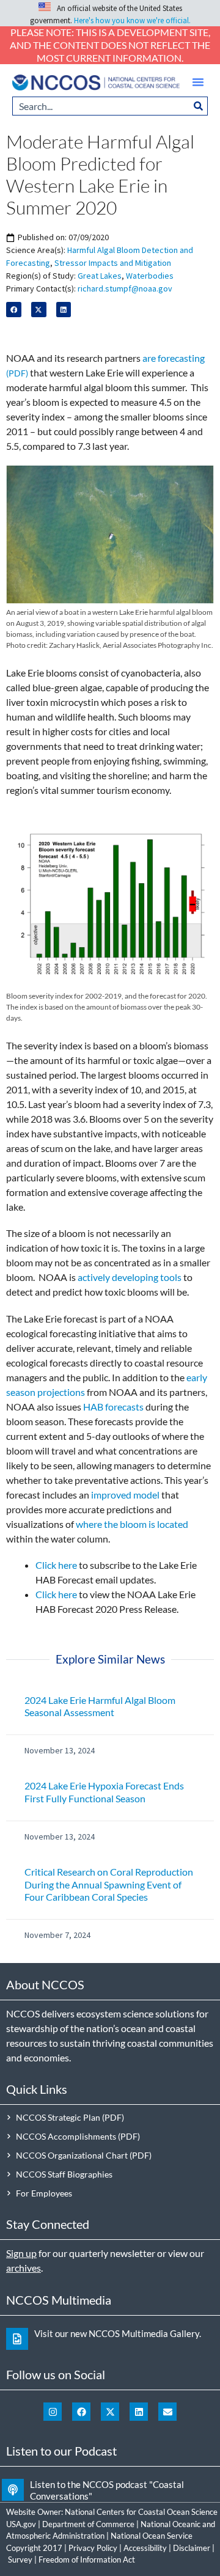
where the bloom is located (132, 1524)
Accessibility (145, 2548)
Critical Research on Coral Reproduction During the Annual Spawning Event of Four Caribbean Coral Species (109, 1884)
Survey (20, 2559)
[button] (198, 82)
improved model (125, 1495)
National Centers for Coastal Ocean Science (141, 2512)
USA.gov (21, 2524)
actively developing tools (130, 1277)
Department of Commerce (88, 2524)
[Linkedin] (139, 2412)
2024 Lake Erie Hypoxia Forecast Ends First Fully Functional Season (104, 1792)
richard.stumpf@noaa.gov (125, 288)
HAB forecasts (113, 1407)
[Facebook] (81, 2412)
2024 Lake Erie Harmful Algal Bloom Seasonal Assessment (100, 1706)
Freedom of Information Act (87, 2559)
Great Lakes (100, 276)
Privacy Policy (93, 2548)
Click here (56, 1565)
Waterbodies (150, 276)
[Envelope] (167, 2412)
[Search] (199, 106)
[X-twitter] (110, 2412)
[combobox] (101, 106)
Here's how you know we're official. (132, 20)
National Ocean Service (152, 2536)
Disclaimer (192, 2548)
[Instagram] (53, 2412)
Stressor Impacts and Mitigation (113, 263)
